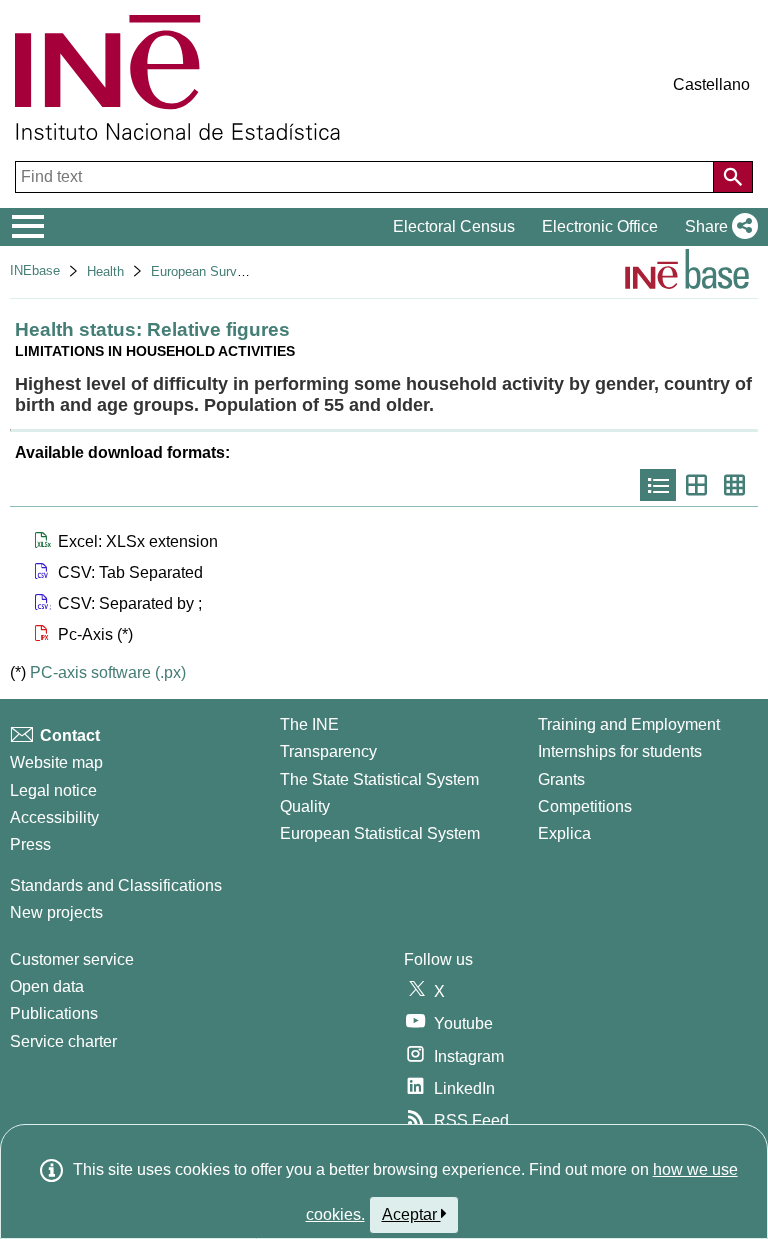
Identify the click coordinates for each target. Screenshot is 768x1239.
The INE (309, 724)
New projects (56, 912)
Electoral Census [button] (454, 226)
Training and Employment (629, 724)
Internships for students (620, 751)
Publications (54, 1013)
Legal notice (53, 790)
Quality (305, 806)
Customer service (72, 959)
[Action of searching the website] (733, 177)
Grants (561, 779)
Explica (564, 833)
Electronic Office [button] (600, 226)
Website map (56, 762)
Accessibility (54, 817)
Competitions (585, 806)
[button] (717, 227)
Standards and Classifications (116, 885)
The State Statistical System (379, 779)
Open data (47, 986)
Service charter (63, 1041)
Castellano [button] (711, 84)
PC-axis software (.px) (108, 672)
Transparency (328, 751)
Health (105, 271)
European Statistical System (380, 833)
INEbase (35, 270)
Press (30, 844)
